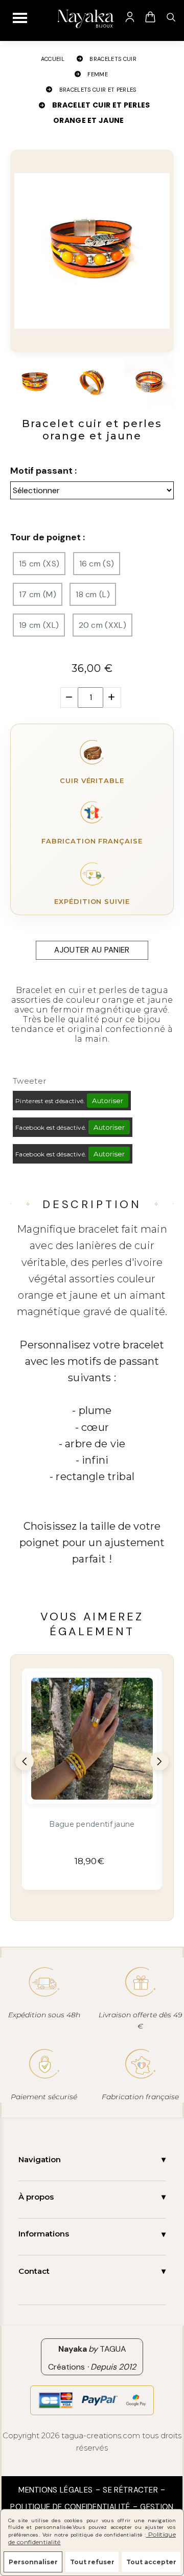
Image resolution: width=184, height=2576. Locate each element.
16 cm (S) (97, 564)
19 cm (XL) (39, 625)
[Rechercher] (171, 17)
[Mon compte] (130, 17)
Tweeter (29, 1081)
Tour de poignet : (48, 537)
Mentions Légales (55, 2490)
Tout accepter (151, 2562)
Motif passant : (43, 471)
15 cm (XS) (39, 564)
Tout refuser (92, 2562)
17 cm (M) (38, 594)
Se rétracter (130, 2490)
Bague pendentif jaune (92, 1824)
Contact (34, 2271)
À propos (36, 2197)
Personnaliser (33, 2562)
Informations (44, 2234)
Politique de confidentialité (70, 2507)
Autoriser (108, 1101)
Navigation (40, 2159)
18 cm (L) (93, 594)
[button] (25, 1761)
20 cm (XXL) (103, 625)
